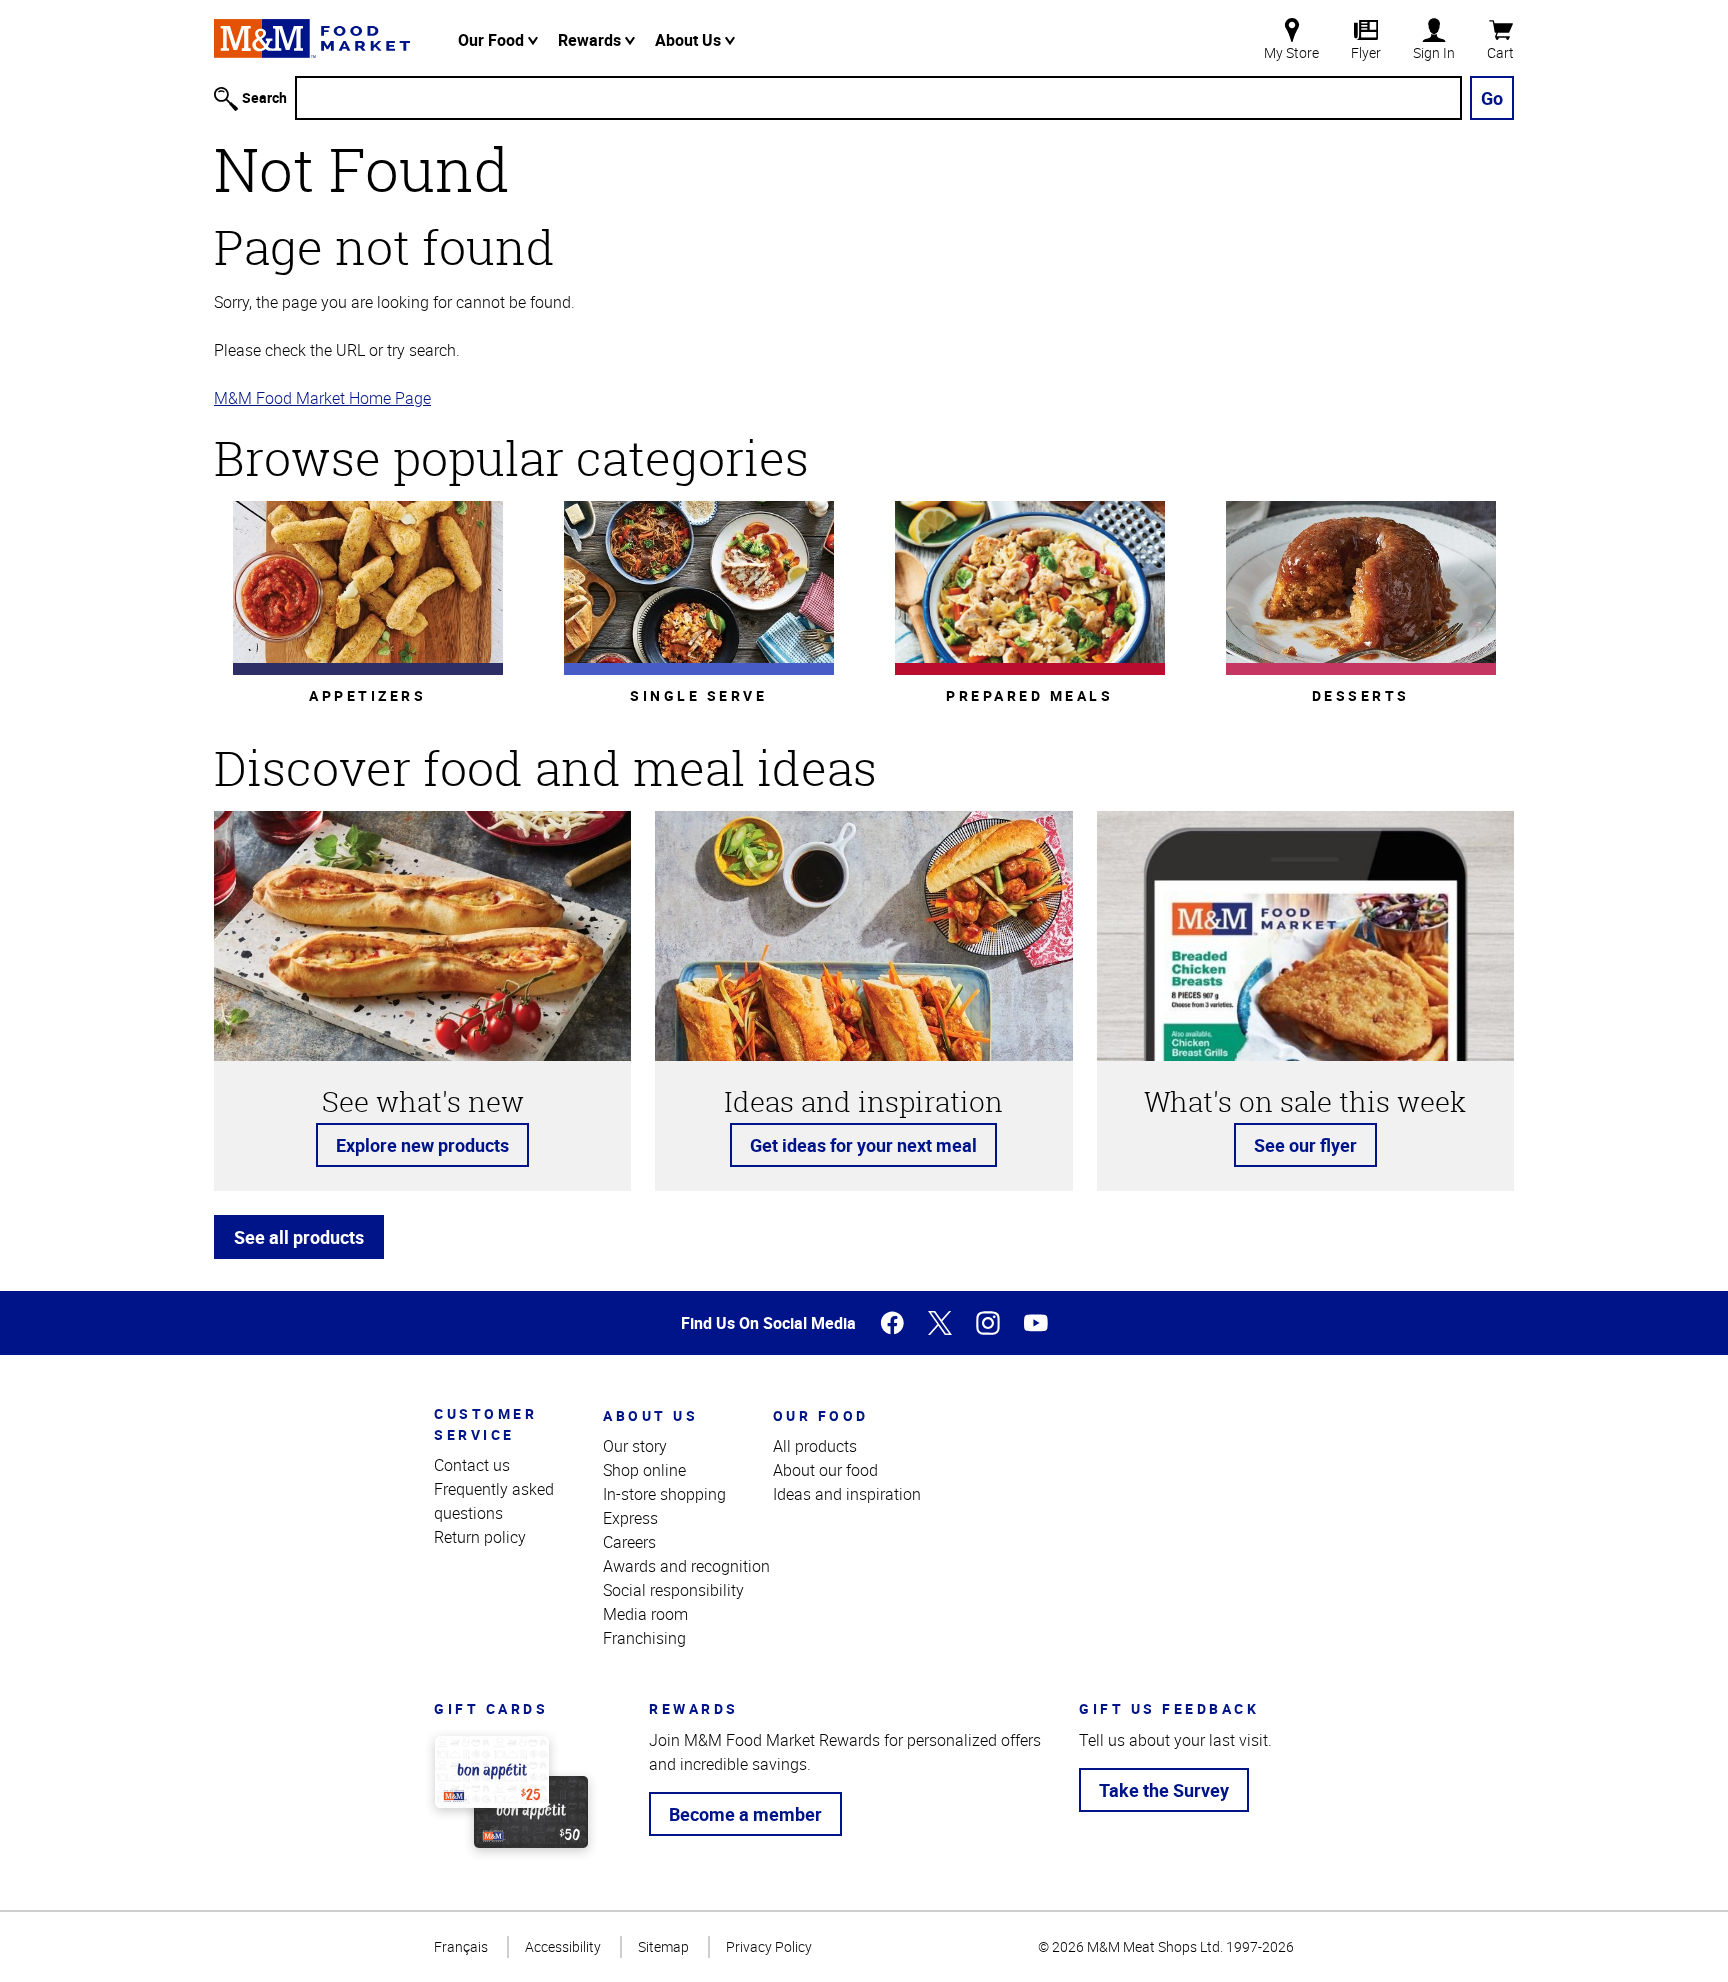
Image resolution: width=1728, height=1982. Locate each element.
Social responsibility (673, 1590)
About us (650, 1415)
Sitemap (663, 1946)
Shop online (644, 1470)
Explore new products (422, 1145)
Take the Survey (1164, 1790)
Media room (645, 1614)
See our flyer (1305, 1145)
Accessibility (563, 1946)
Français (461, 1946)
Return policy (480, 1537)
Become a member (745, 1814)
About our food (825, 1470)
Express (630, 1518)
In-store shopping (664, 1494)
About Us (690, 40)
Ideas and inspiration (847, 1494)
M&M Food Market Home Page (322, 398)
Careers (629, 1542)
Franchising (644, 1638)
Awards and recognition (686, 1566)
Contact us (472, 1465)
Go (1492, 98)
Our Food (493, 40)
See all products (299, 1237)
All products (815, 1446)
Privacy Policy (769, 1946)
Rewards (591, 40)
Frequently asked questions (494, 1501)
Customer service (485, 1424)
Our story (635, 1446)
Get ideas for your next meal (863, 1145)
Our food (821, 1415)
